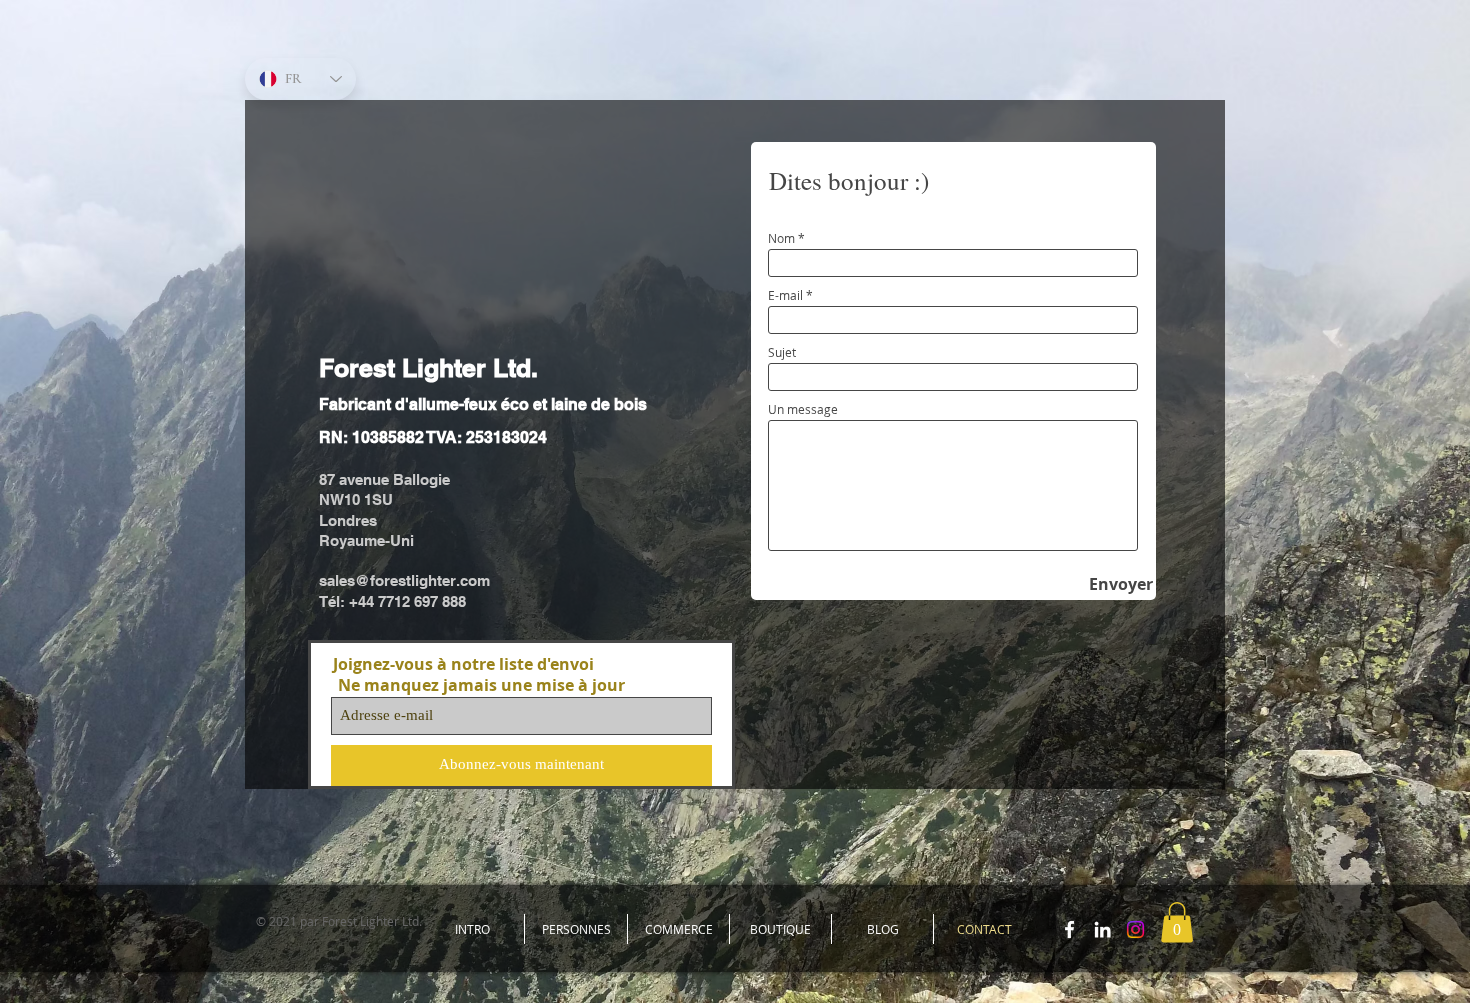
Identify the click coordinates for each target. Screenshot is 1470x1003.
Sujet (782, 352)
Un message (803, 409)
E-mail (785, 295)
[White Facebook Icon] (1069, 929)
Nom (781, 238)
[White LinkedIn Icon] (1102, 929)
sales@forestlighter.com (404, 580)
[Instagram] (1135, 929)
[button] (1177, 922)
